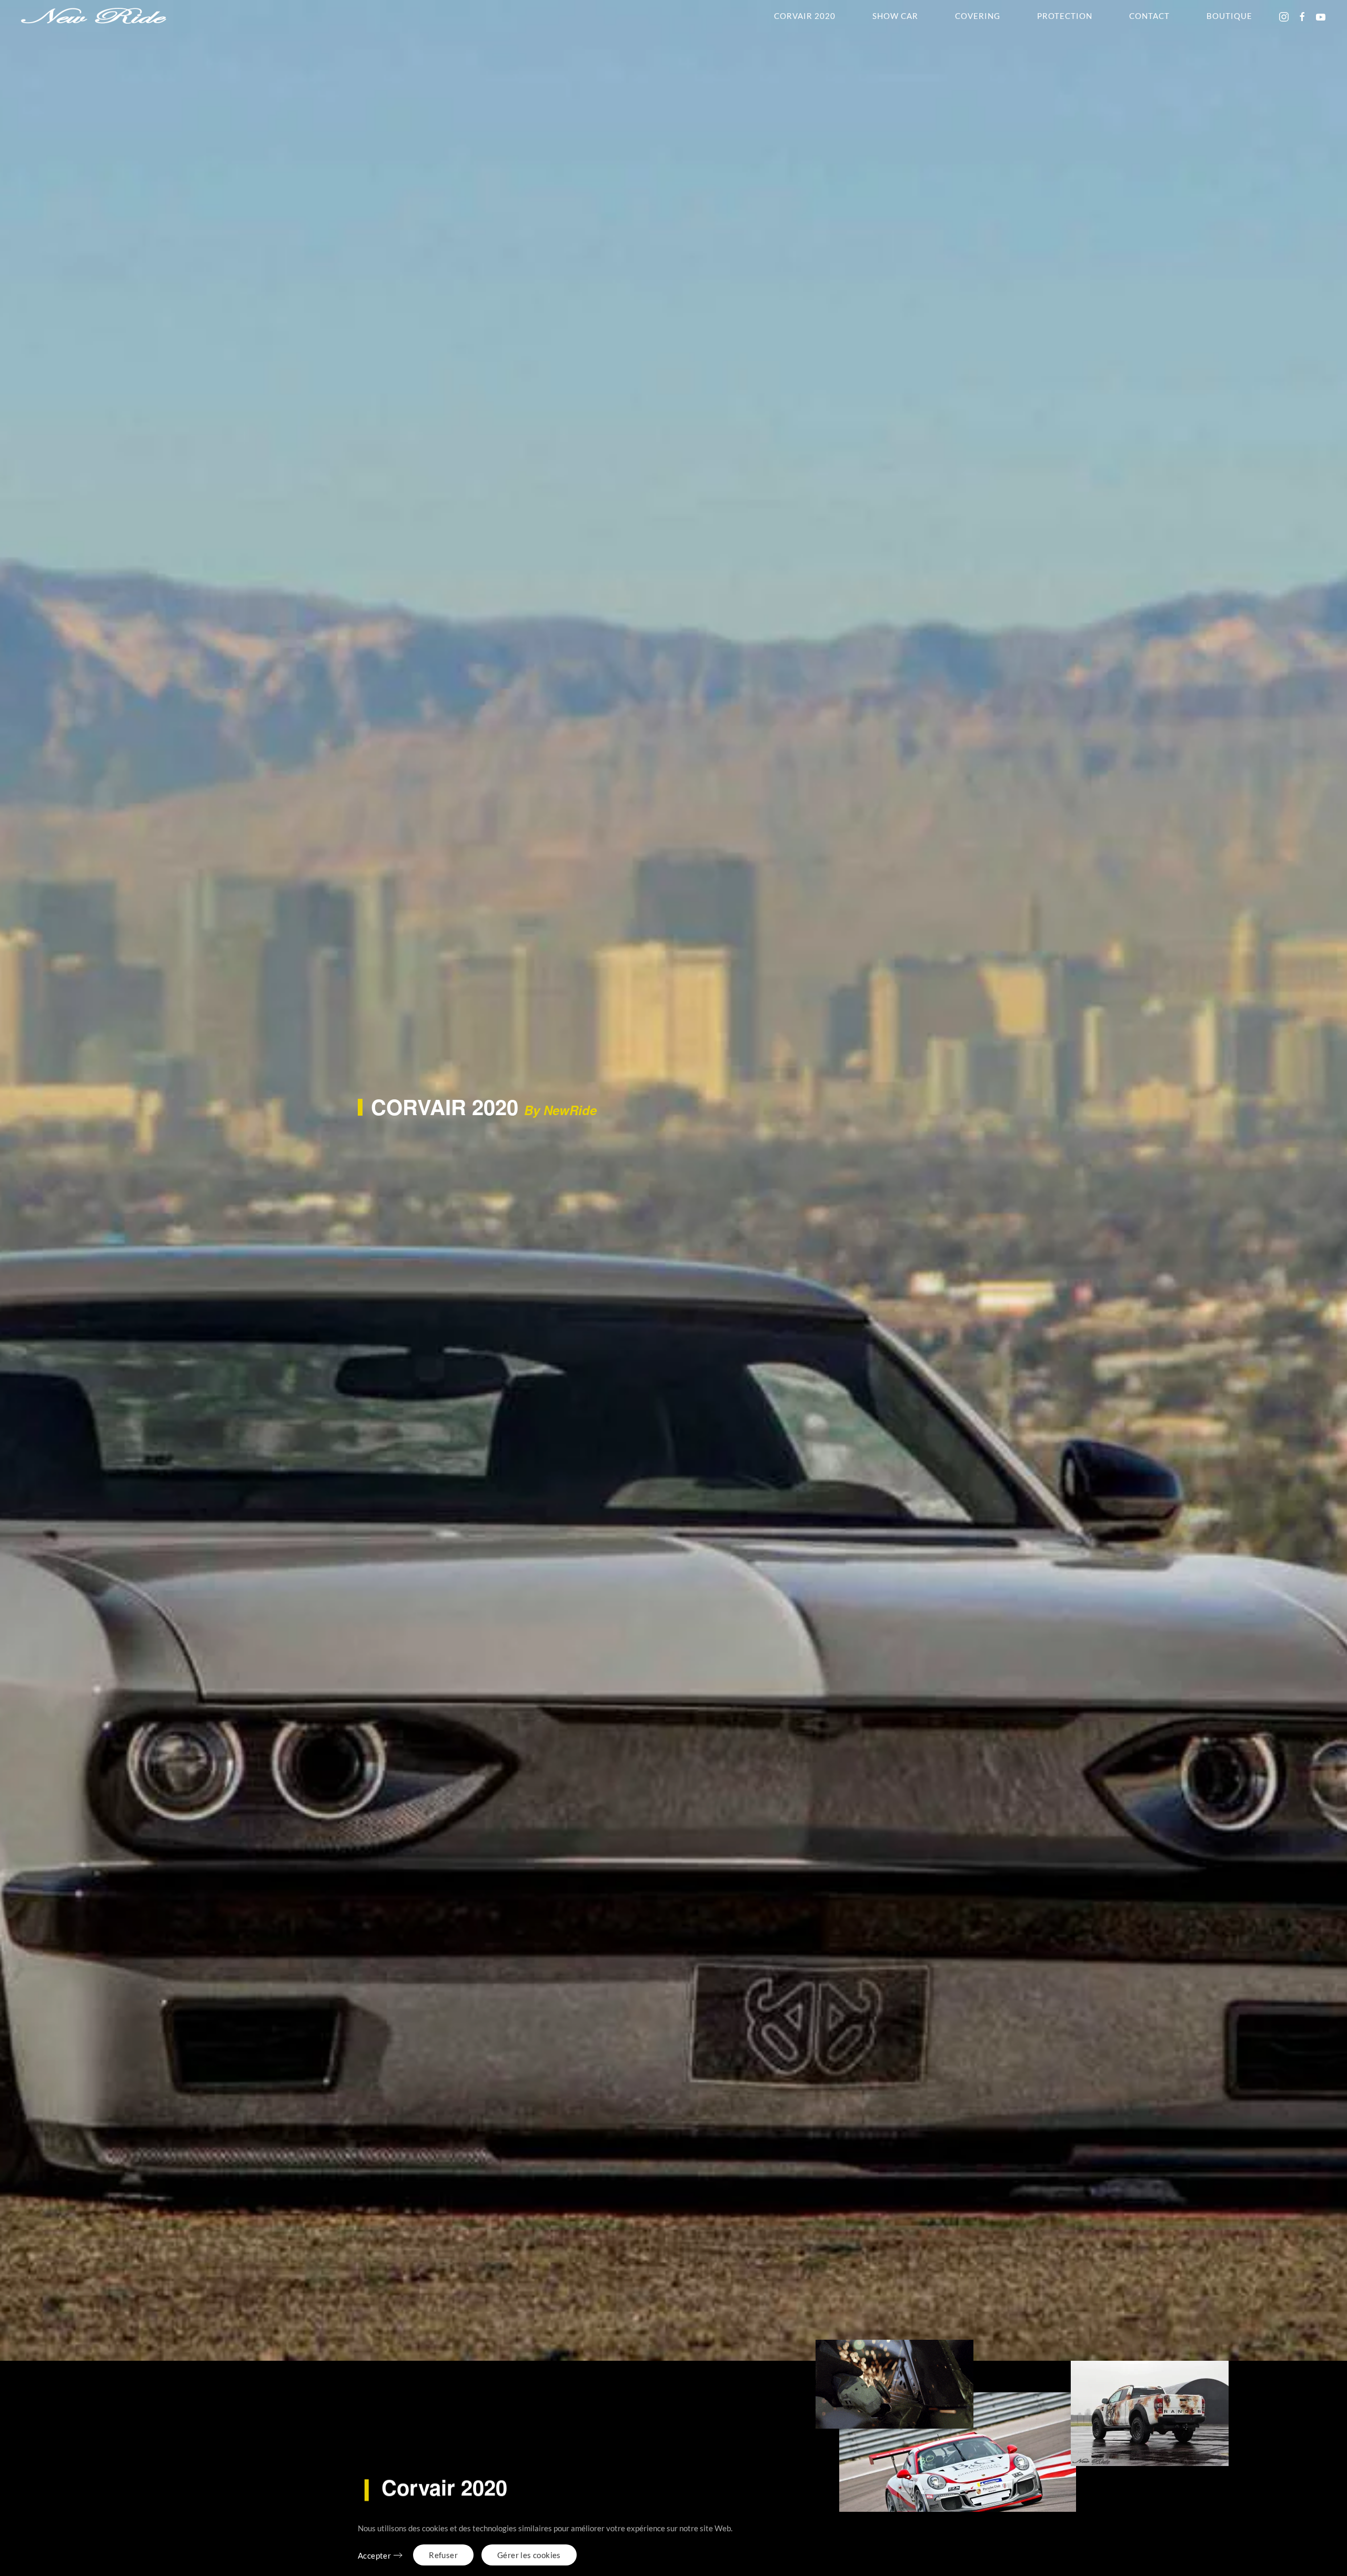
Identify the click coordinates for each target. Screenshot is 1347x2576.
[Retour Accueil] (94, 16)
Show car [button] (895, 16)
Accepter (374, 2555)
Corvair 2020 (433, 2487)
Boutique (1229, 16)
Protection (1065, 16)
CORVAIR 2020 (805, 16)
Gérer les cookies (529, 2555)
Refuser (443, 2555)
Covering (978, 16)
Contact (1149, 16)
